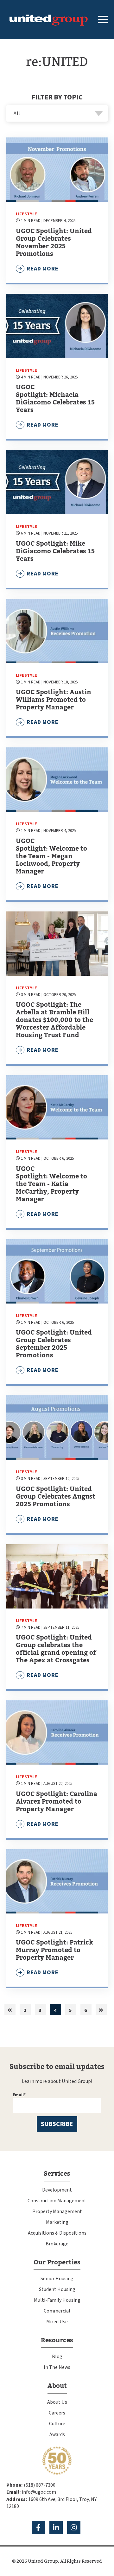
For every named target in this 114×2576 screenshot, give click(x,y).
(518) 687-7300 (40, 2485)
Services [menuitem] (57, 2174)
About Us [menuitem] (57, 2402)
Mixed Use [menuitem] (57, 2322)
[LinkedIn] (56, 2528)
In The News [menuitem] (57, 2367)
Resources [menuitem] (57, 2340)
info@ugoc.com (39, 2492)
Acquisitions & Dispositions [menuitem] (57, 2233)
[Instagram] (74, 2528)
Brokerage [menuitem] (57, 2244)
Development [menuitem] (57, 2190)
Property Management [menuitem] (57, 2211)
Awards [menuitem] (57, 2434)
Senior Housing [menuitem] (57, 2279)
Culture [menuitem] (57, 2424)
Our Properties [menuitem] (57, 2262)
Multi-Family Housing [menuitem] (57, 2300)
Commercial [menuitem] (57, 2311)
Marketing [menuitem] (57, 2222)
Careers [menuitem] (57, 2413)
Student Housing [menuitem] (57, 2289)
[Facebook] (38, 2528)
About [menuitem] (57, 2386)
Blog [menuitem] (57, 2357)
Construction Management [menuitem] (57, 2201)
